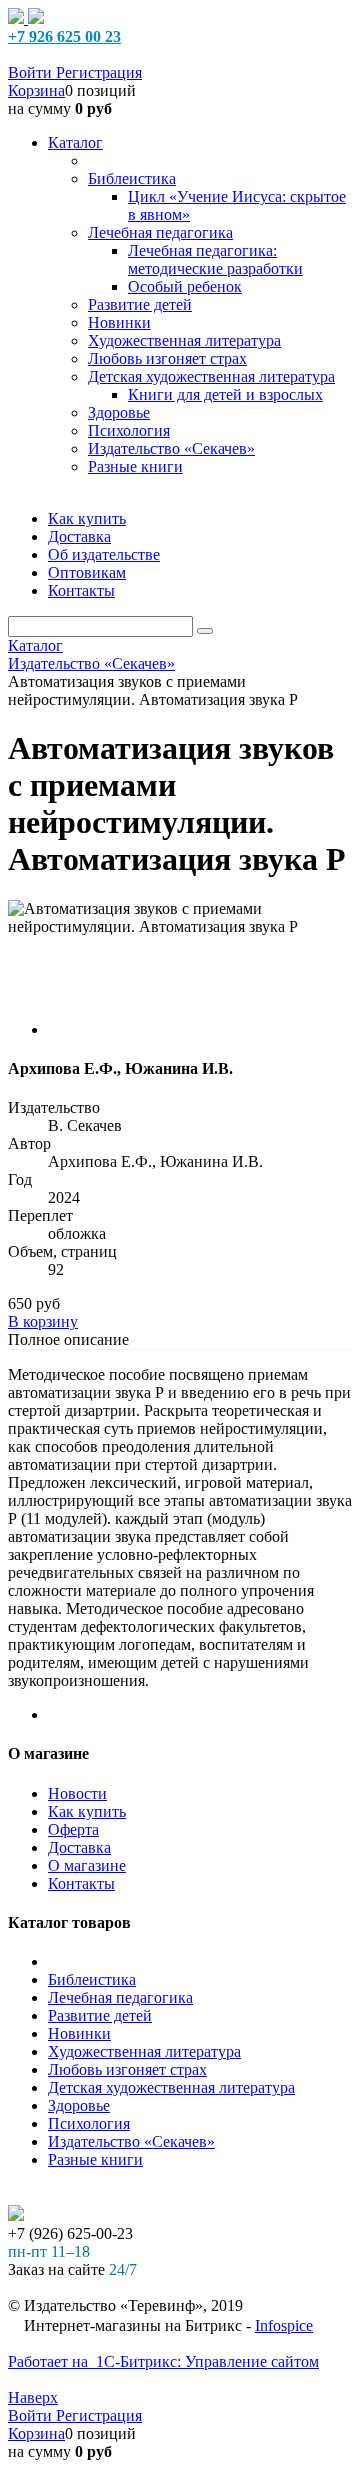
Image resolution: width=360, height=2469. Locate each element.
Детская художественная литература (171, 2087)
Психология (89, 2123)
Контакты (81, 1883)
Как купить (87, 1811)
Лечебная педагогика (120, 1997)
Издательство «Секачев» (131, 2141)
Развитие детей (100, 2015)
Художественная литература (144, 2051)
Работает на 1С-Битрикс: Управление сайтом (163, 2361)
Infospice (284, 2325)
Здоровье (79, 2105)
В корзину (43, 1321)
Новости (77, 1793)
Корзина (36, 90)
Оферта (73, 1829)
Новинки (79, 2033)
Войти (32, 72)
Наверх (33, 2397)
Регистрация (99, 72)
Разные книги (95, 2159)
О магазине (87, 1865)
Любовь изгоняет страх (127, 2069)
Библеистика (92, 1979)
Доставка (79, 1847)
